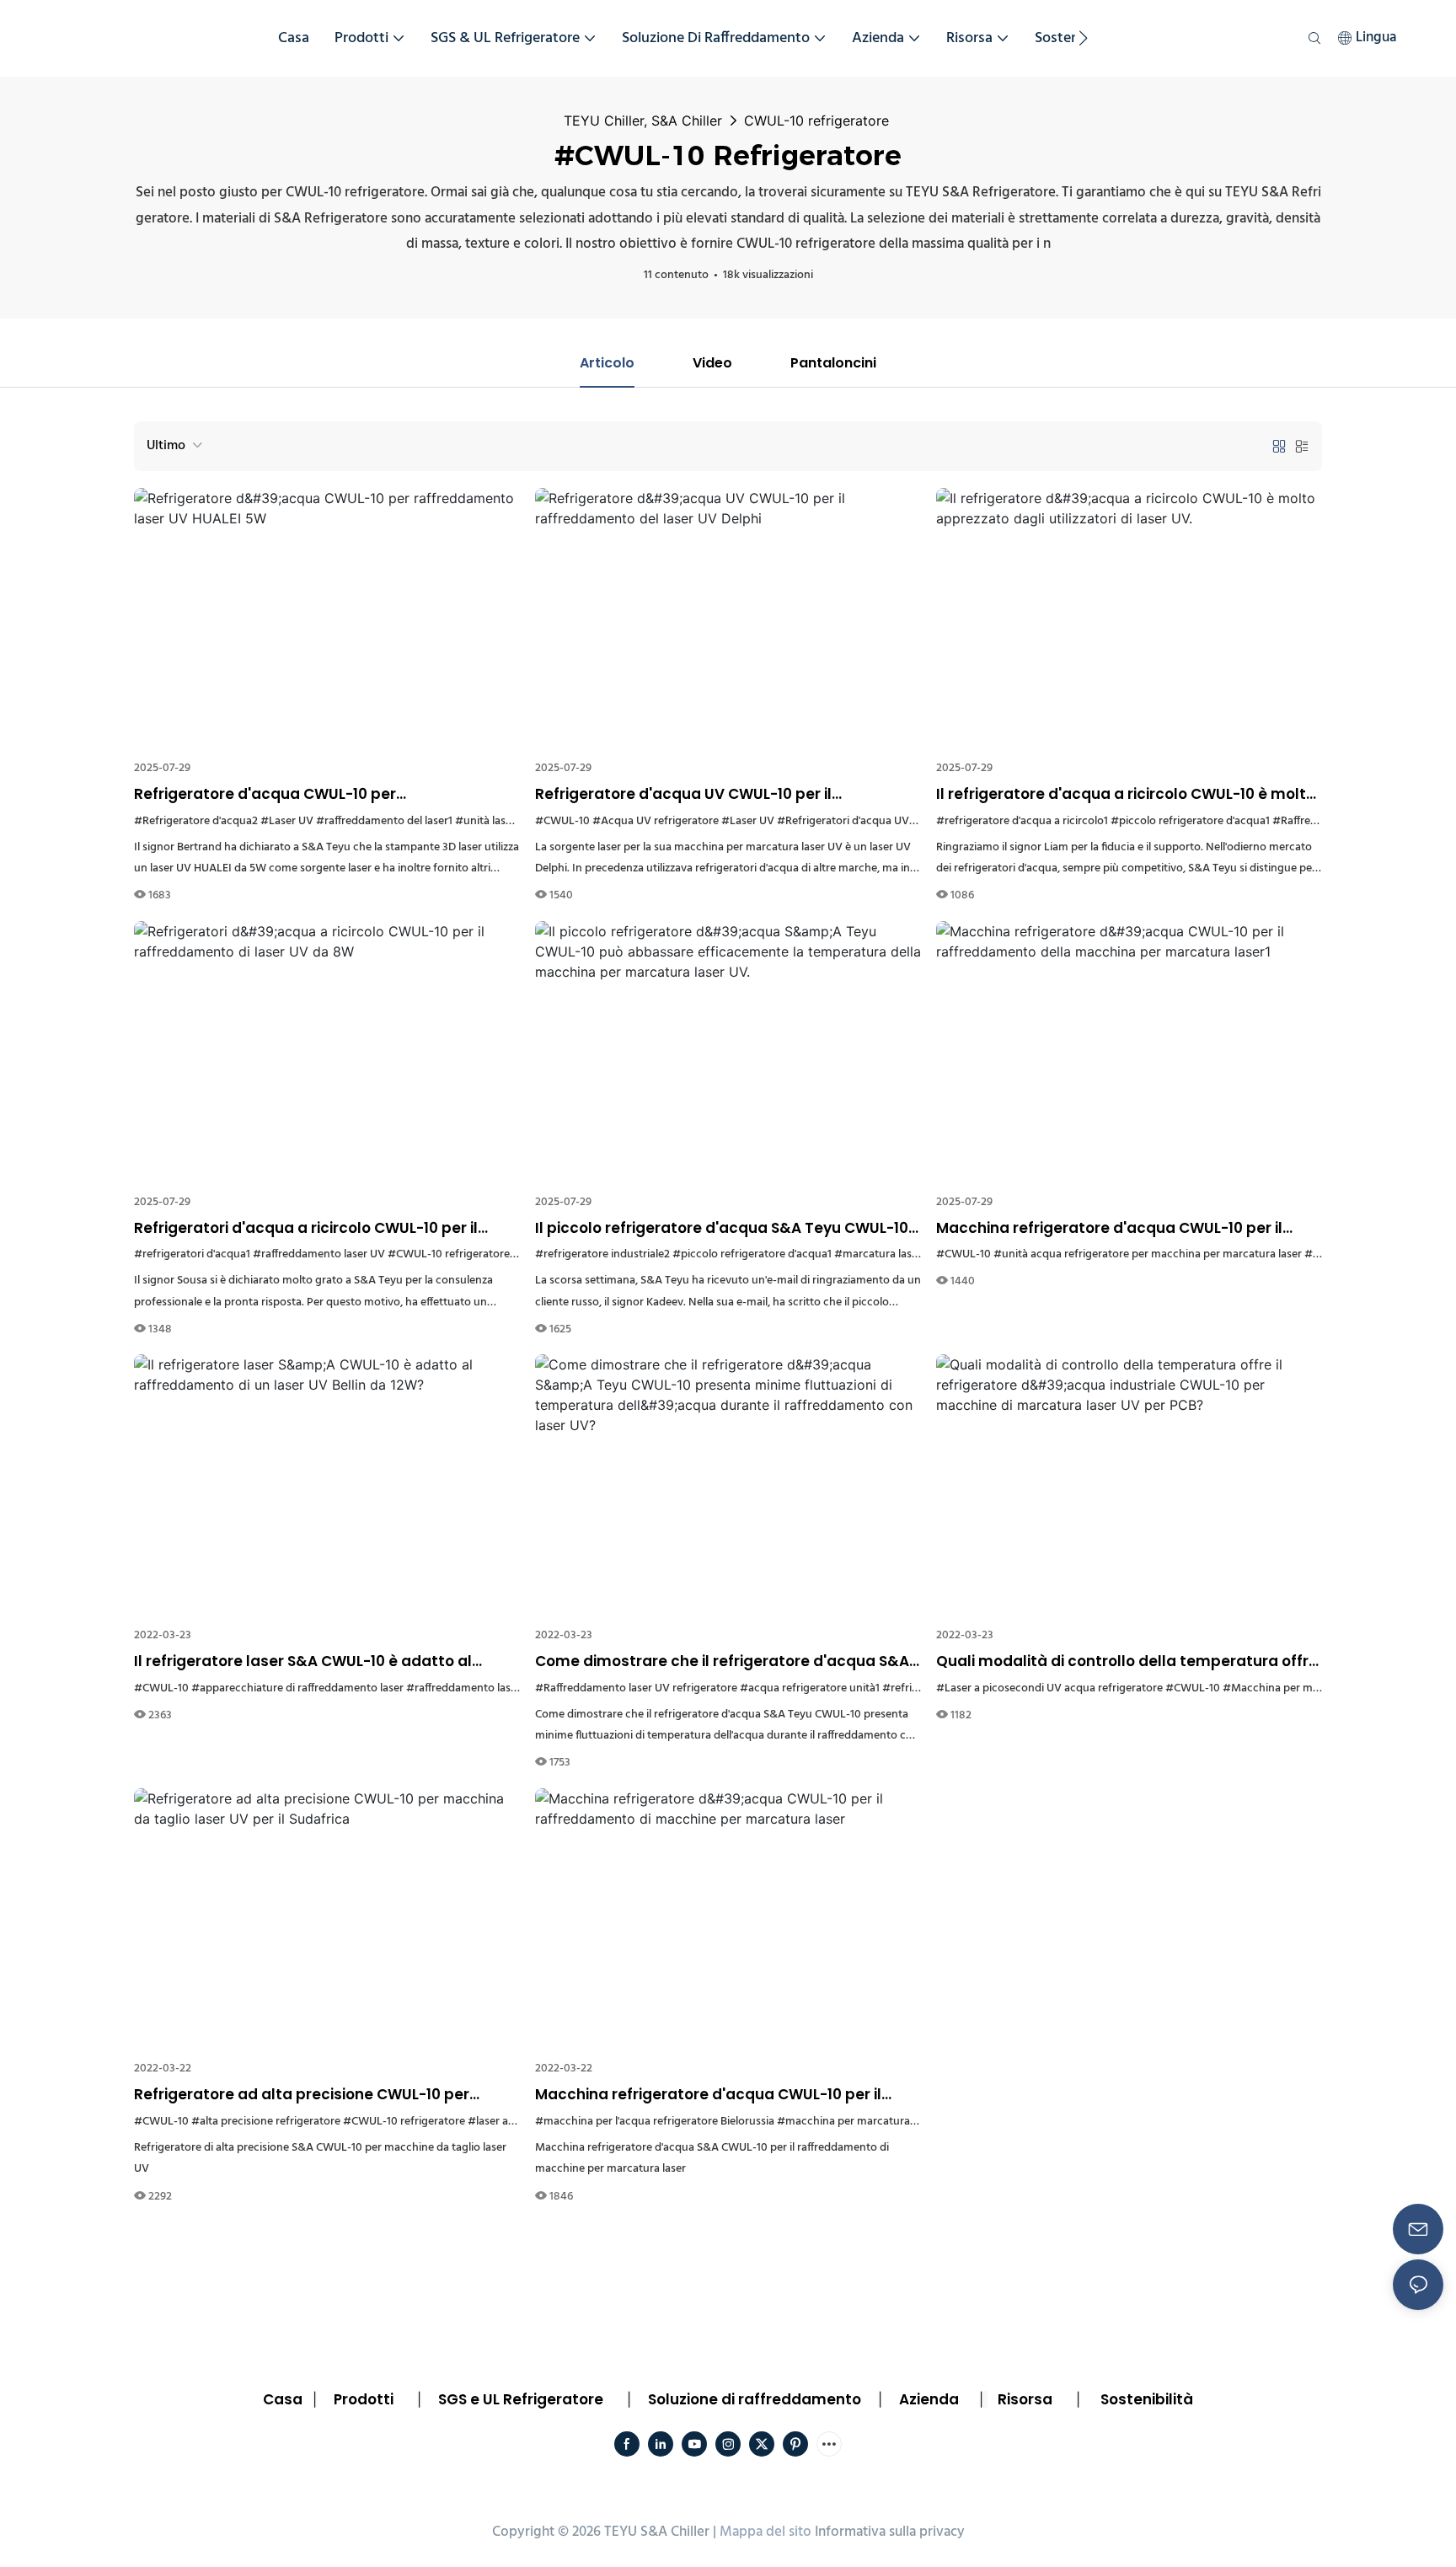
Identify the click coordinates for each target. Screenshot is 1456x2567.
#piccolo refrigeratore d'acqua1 (1190, 821)
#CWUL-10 (562, 821)
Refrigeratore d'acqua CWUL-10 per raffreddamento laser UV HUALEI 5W (268, 795)
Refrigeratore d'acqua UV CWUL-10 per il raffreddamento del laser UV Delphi (683, 795)
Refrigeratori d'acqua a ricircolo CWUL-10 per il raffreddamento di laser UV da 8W (306, 1229)
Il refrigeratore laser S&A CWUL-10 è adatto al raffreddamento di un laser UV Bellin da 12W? (303, 1662)
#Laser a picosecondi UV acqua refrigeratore (1049, 1688)
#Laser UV (287, 821)
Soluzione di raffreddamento (755, 2399)
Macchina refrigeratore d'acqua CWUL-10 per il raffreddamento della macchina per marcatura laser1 (1115, 1229)
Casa (283, 2399)
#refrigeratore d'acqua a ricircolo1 (1022, 821)
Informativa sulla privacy (890, 2532)
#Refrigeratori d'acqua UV (843, 821)
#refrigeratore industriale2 (602, 1254)
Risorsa (1025, 2399)
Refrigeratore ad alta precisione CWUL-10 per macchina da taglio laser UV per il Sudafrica (302, 2095)
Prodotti (364, 2399)
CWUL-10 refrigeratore (816, 121)
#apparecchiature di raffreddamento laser (297, 1688)
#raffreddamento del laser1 (384, 821)
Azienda (929, 2399)
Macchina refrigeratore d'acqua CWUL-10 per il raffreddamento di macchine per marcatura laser (722, 2095)
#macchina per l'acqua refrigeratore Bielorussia (655, 2122)
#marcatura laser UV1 (889, 1254)
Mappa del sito (765, 2532)
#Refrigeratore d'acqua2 (196, 821)
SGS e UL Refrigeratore (521, 2399)
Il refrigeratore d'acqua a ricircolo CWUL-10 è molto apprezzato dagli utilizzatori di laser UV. (1126, 795)
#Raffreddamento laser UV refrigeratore (636, 1688)
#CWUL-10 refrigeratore (449, 1254)
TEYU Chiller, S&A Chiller (643, 121)
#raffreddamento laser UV (319, 1254)
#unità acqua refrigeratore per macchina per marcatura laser (1148, 1254)
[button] (1083, 38)
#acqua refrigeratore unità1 (810, 1688)
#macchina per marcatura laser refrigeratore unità (905, 2122)
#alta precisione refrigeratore (266, 2122)
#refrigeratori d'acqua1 (192, 1254)
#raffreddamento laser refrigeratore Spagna (517, 1688)
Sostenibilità (1147, 2399)
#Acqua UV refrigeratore (656, 821)
